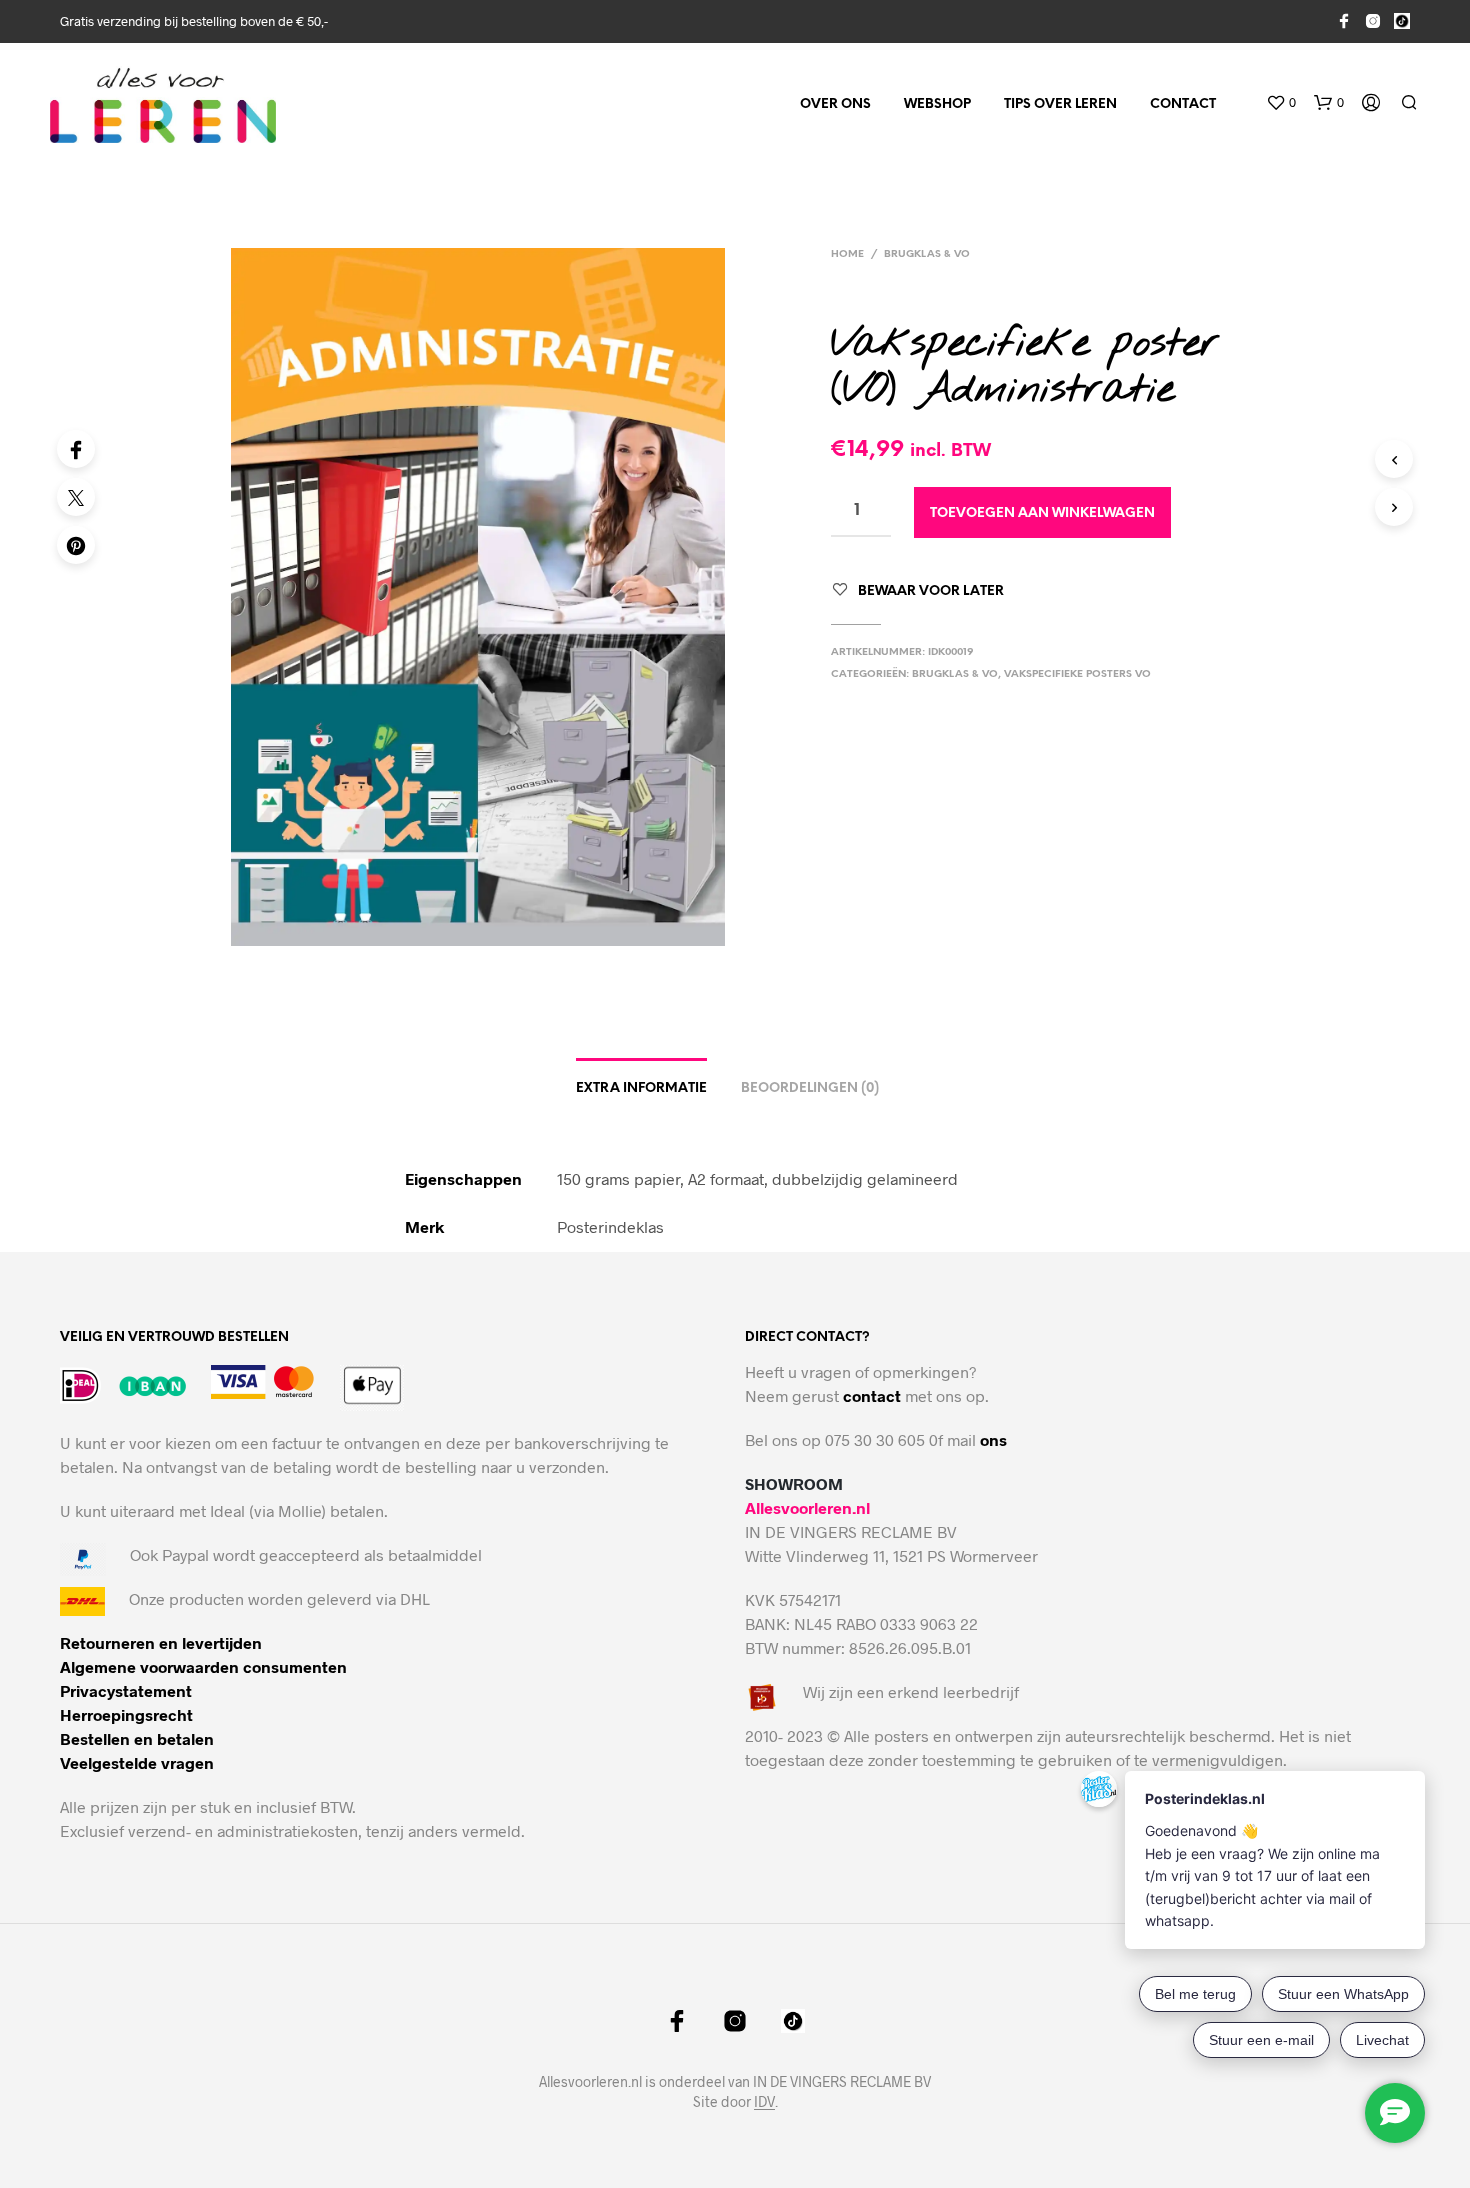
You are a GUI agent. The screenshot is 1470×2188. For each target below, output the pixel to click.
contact (872, 1395)
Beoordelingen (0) (810, 1088)
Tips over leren (1060, 104)
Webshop (937, 104)
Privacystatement (126, 1690)
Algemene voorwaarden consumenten (203, 1666)
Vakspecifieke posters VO (1077, 674)
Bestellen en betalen (137, 1738)
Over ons (835, 104)
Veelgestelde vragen (137, 1762)
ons (993, 1439)
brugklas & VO (927, 254)
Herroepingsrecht (126, 1714)
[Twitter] (76, 497)
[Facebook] (76, 449)
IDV (764, 2102)
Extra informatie (641, 1088)
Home (847, 254)
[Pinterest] (76, 545)
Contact (1183, 104)
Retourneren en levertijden (161, 1642)
